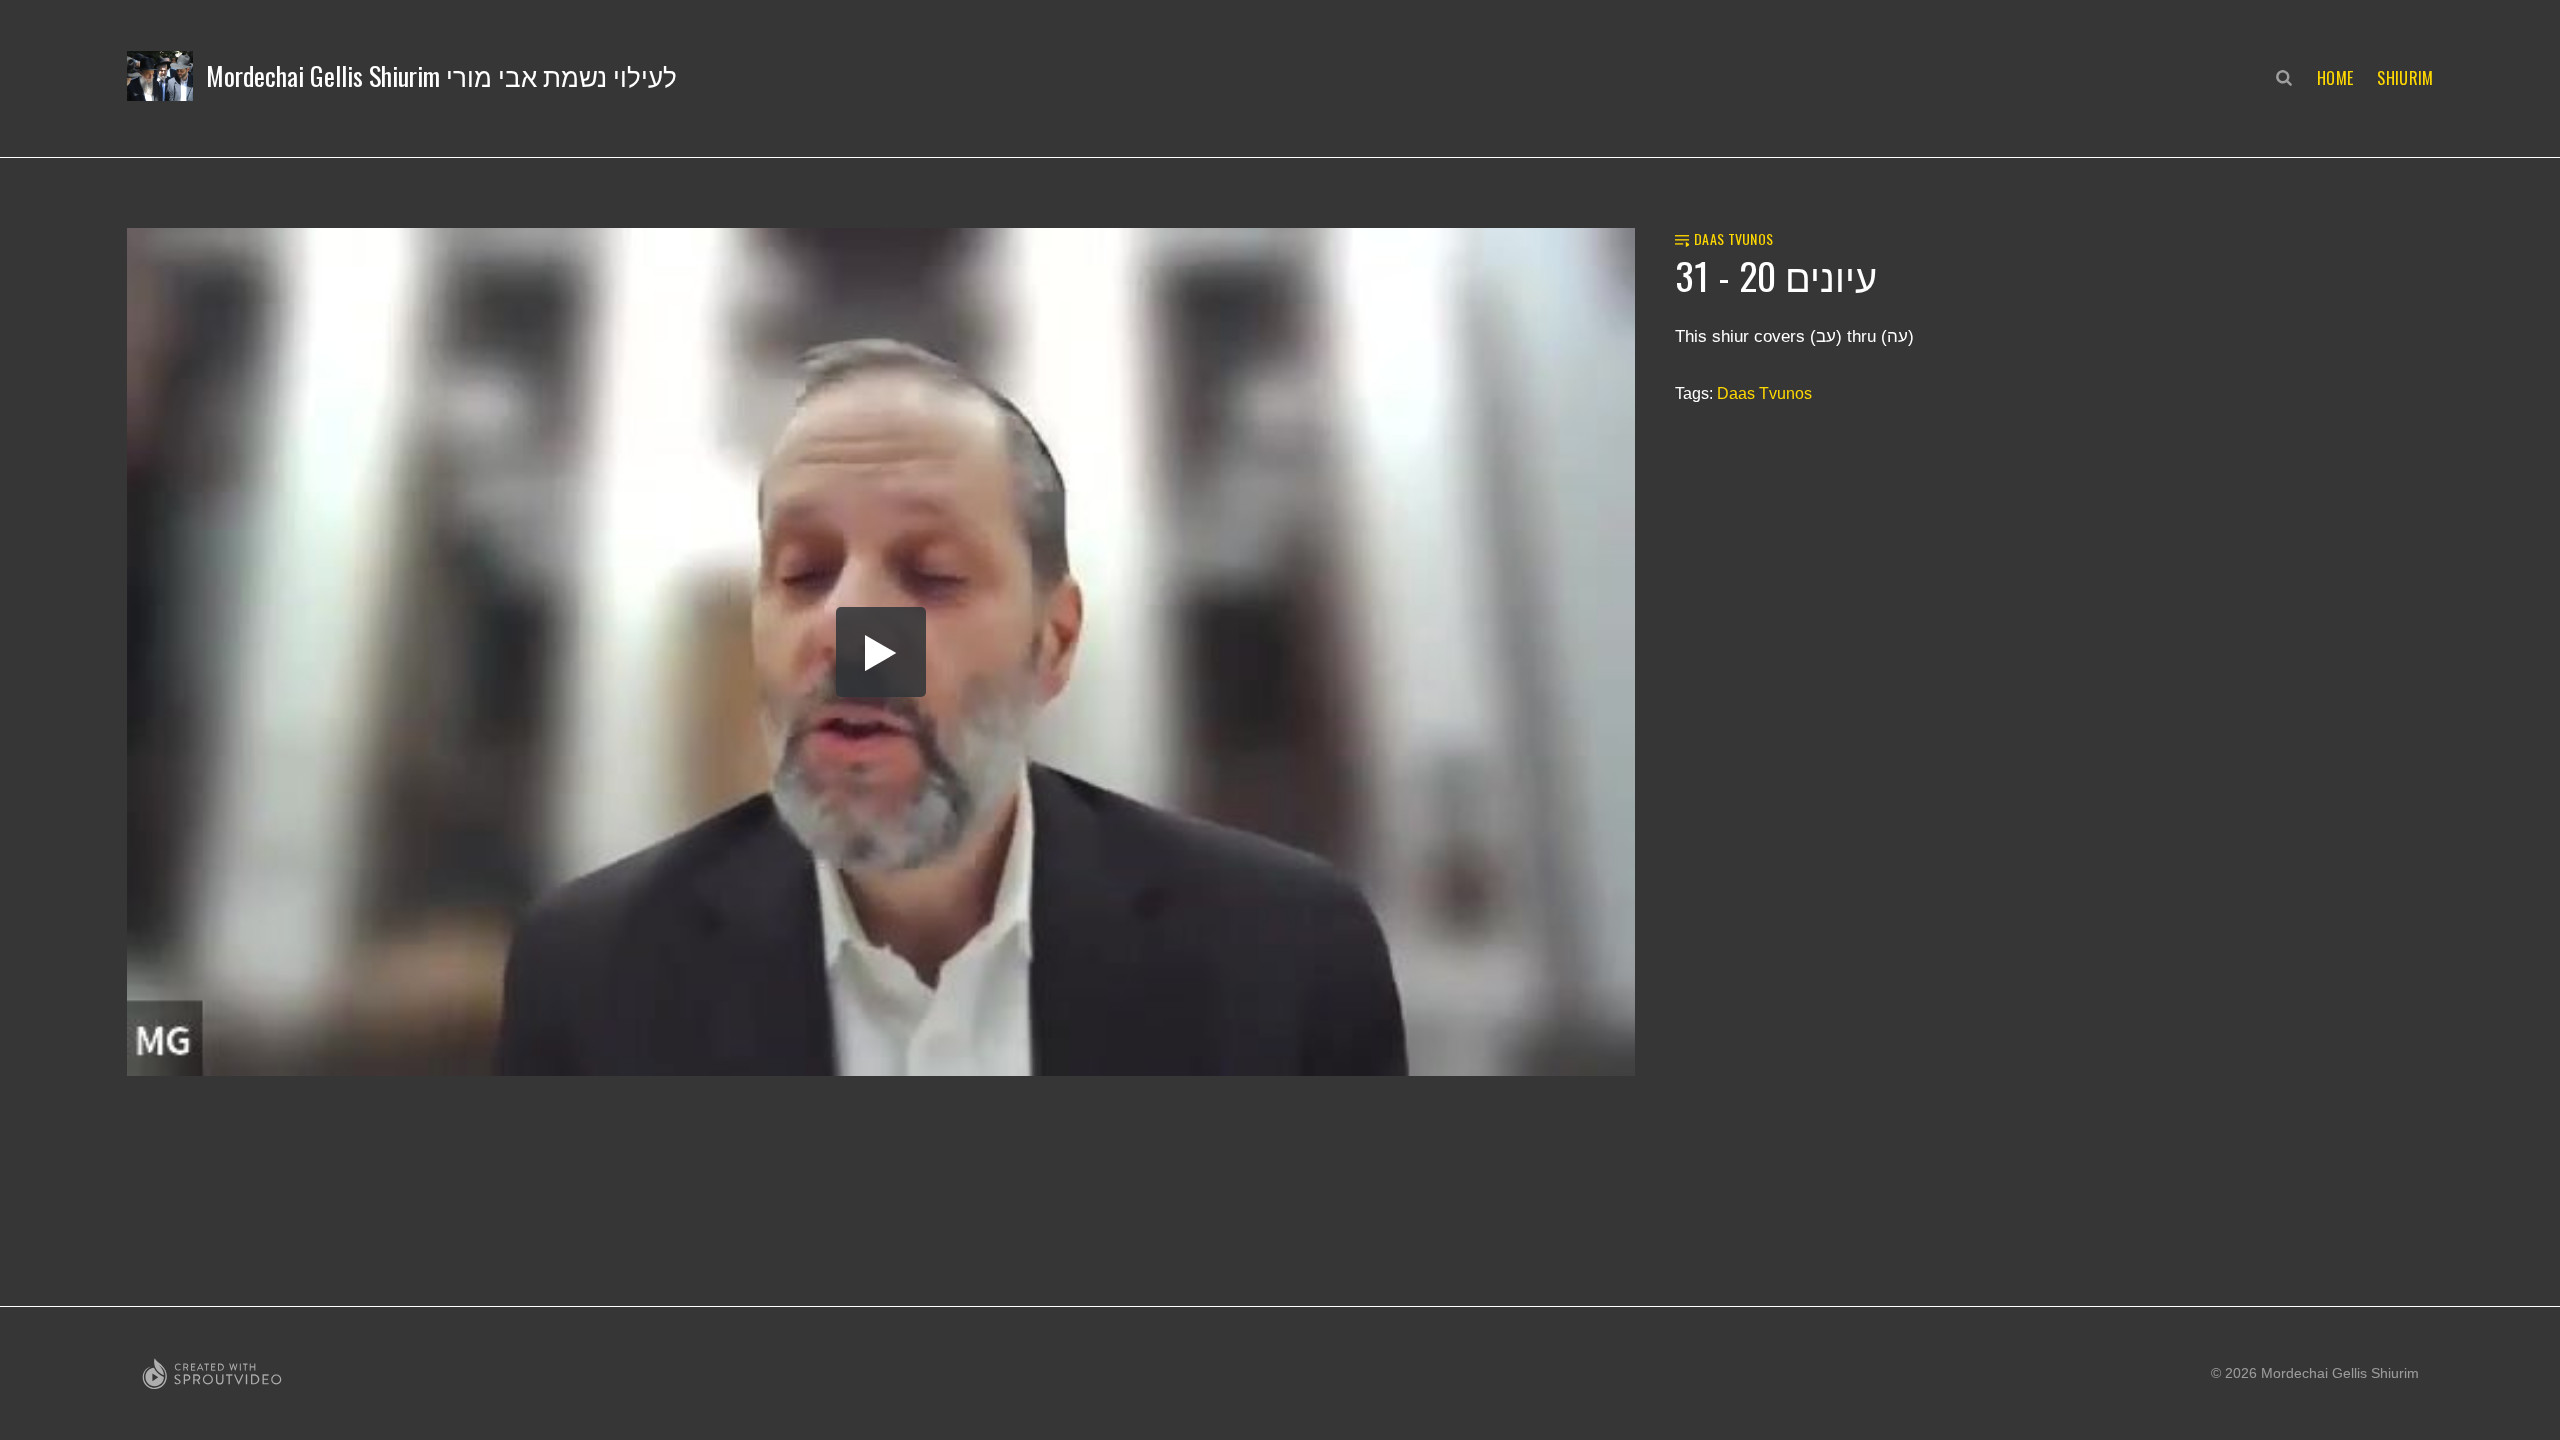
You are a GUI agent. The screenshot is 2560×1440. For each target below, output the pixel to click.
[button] (402, 76)
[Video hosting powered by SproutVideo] (212, 1373)
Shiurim (2405, 78)
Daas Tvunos (1764, 393)
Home (2335, 78)
